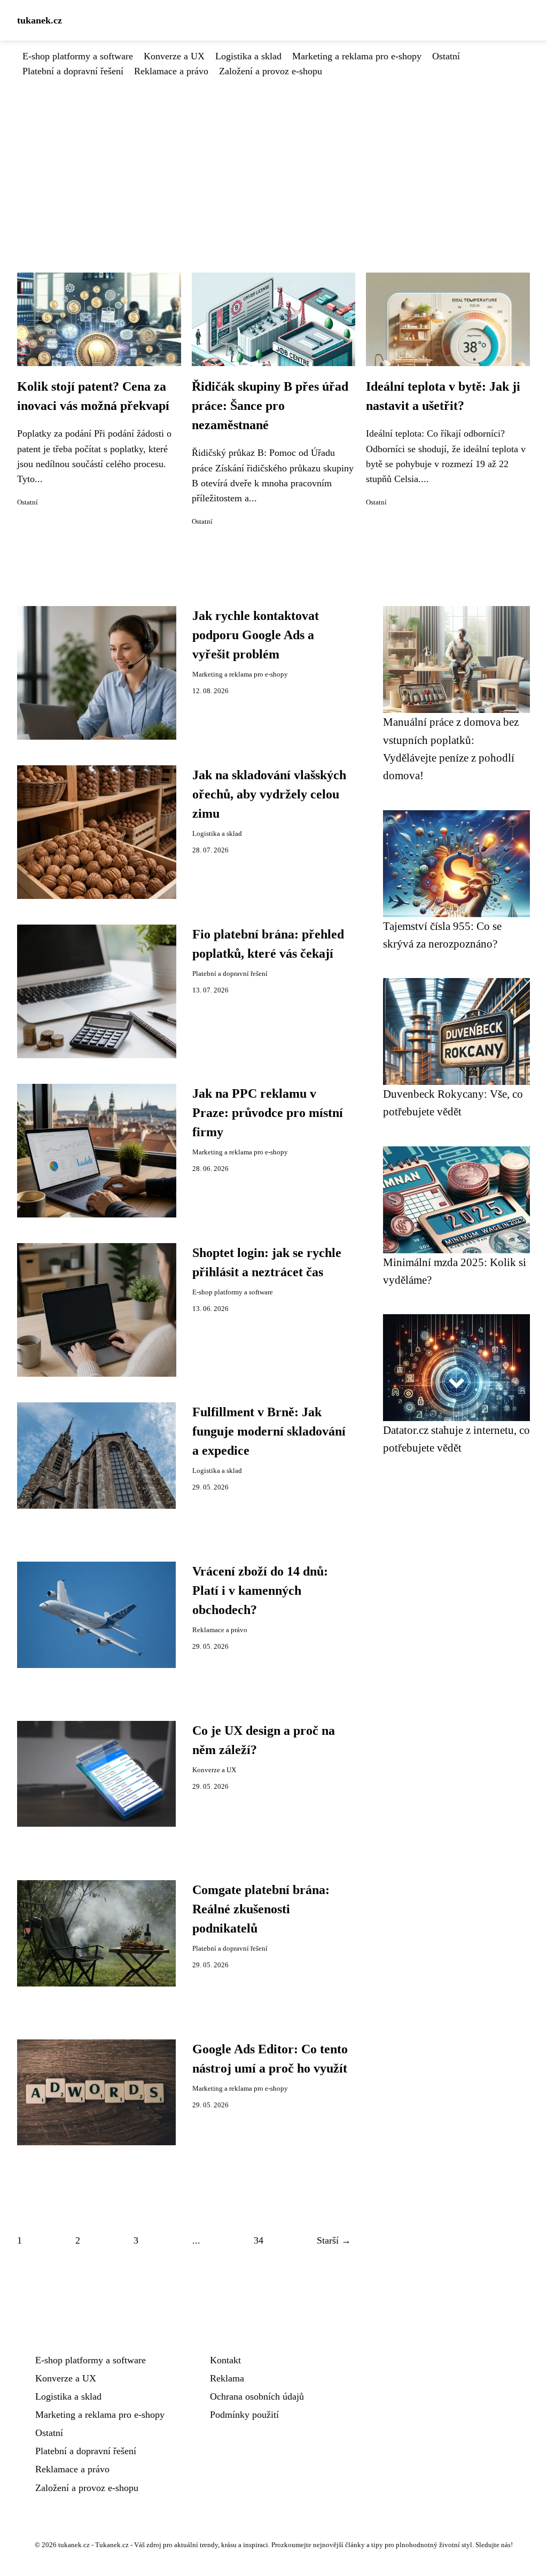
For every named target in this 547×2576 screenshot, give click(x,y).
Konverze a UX (174, 56)
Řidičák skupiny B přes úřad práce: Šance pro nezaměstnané (270, 406)
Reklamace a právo (171, 71)
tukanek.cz (40, 20)
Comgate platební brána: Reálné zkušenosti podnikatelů (261, 1909)
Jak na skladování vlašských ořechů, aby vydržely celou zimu (269, 794)
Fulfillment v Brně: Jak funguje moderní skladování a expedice (269, 1431)
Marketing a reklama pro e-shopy (357, 56)
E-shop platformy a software (78, 56)
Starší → (334, 2240)
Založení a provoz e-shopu (271, 71)
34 (259, 2240)
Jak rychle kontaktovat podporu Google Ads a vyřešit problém (256, 635)
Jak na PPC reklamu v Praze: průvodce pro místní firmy (268, 1113)
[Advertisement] (273, 159)
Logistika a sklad (248, 56)
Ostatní (446, 56)
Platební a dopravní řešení (73, 71)
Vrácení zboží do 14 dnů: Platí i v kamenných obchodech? (260, 1590)
